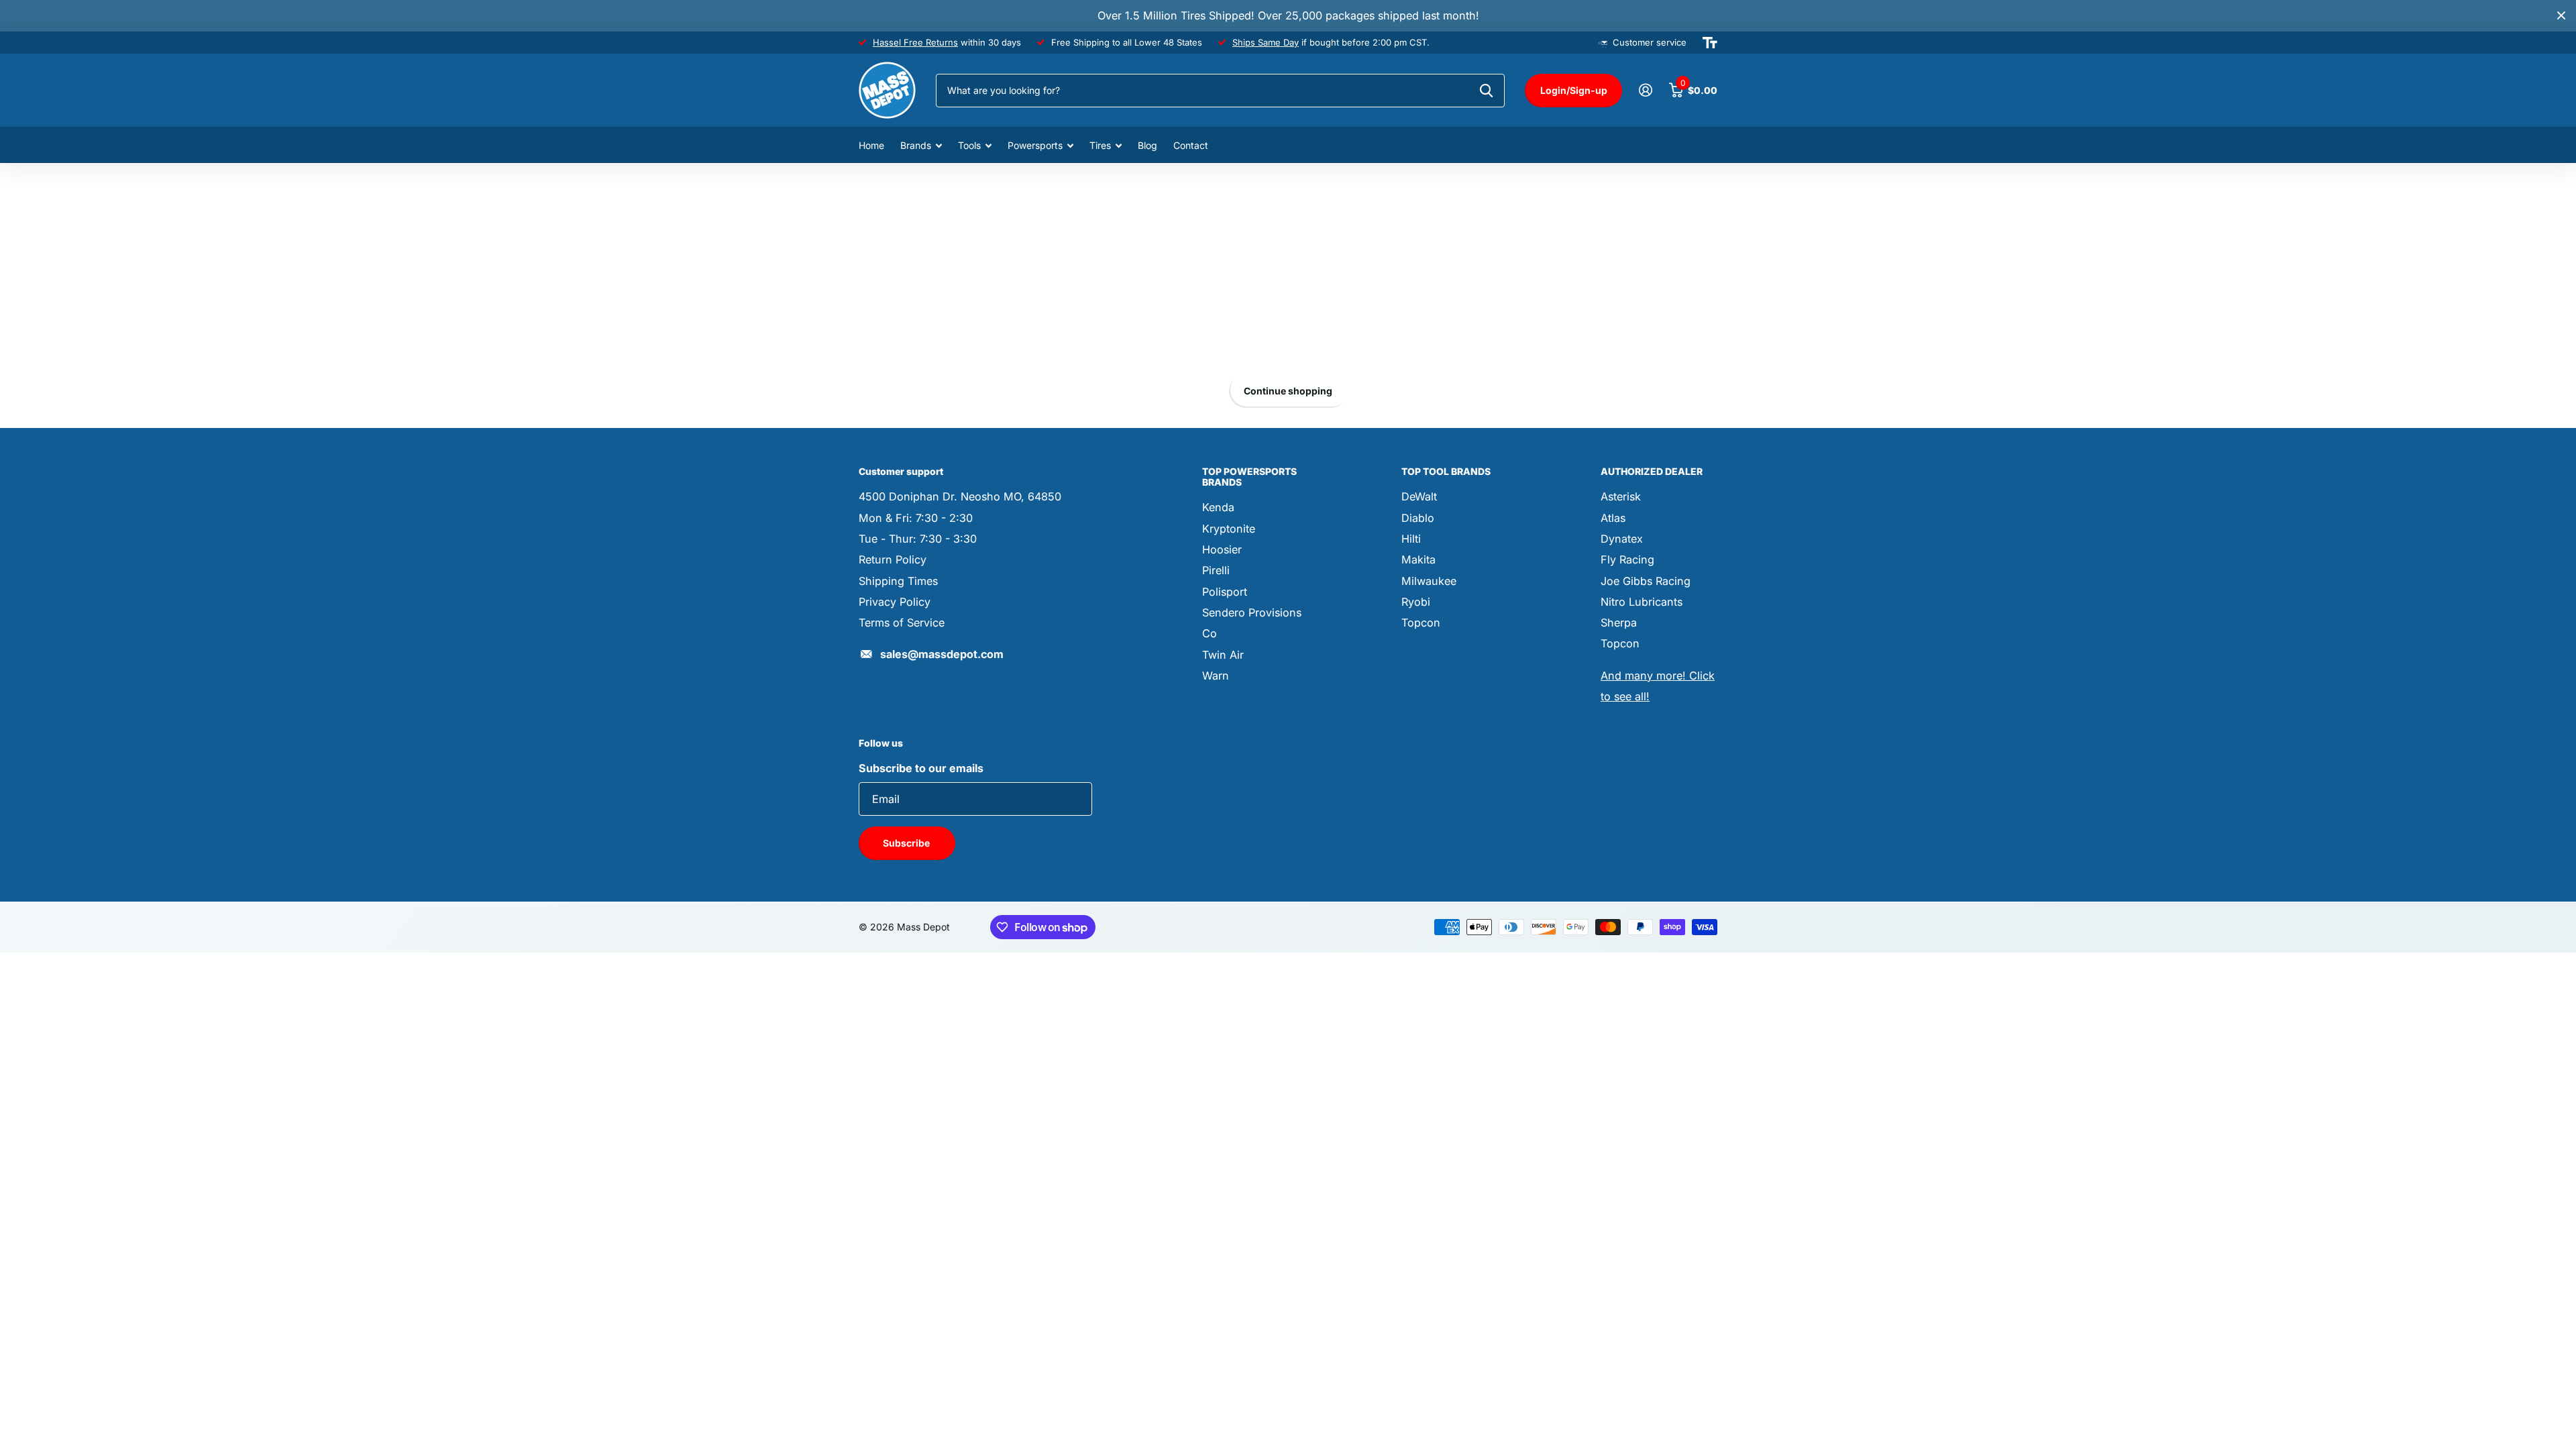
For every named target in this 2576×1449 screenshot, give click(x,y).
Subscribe (907, 843)
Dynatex (1622, 539)
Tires (1100, 145)
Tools (969, 145)
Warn (1216, 676)
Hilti (1411, 539)
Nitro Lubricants (1642, 602)
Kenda (1218, 507)
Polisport (1225, 592)
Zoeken (1486, 91)
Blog (1147, 145)
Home (871, 145)
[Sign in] (1645, 90)
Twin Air (1223, 655)
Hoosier (1222, 549)
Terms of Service (902, 623)
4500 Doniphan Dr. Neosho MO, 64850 (960, 496)
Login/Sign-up (1574, 90)
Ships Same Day (1266, 42)
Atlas (1613, 518)
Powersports (1035, 145)
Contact (1191, 145)
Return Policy (893, 559)
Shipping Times (898, 581)
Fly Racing (1627, 559)
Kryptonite (1229, 529)
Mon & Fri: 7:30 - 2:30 (916, 518)
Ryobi (1416, 602)
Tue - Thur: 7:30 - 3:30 (918, 539)
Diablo (1418, 518)
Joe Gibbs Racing (1646, 581)
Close (2561, 16)
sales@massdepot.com (942, 654)
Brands (916, 145)
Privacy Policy (895, 602)
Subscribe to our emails (921, 768)
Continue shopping (1288, 391)
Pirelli (1216, 570)
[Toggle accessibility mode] (1710, 43)
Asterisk (1621, 496)
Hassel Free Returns (915, 42)
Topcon (1421, 623)
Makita (1418, 559)
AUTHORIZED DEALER (1652, 471)
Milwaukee (1429, 581)
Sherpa (1619, 623)
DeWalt (1419, 496)
